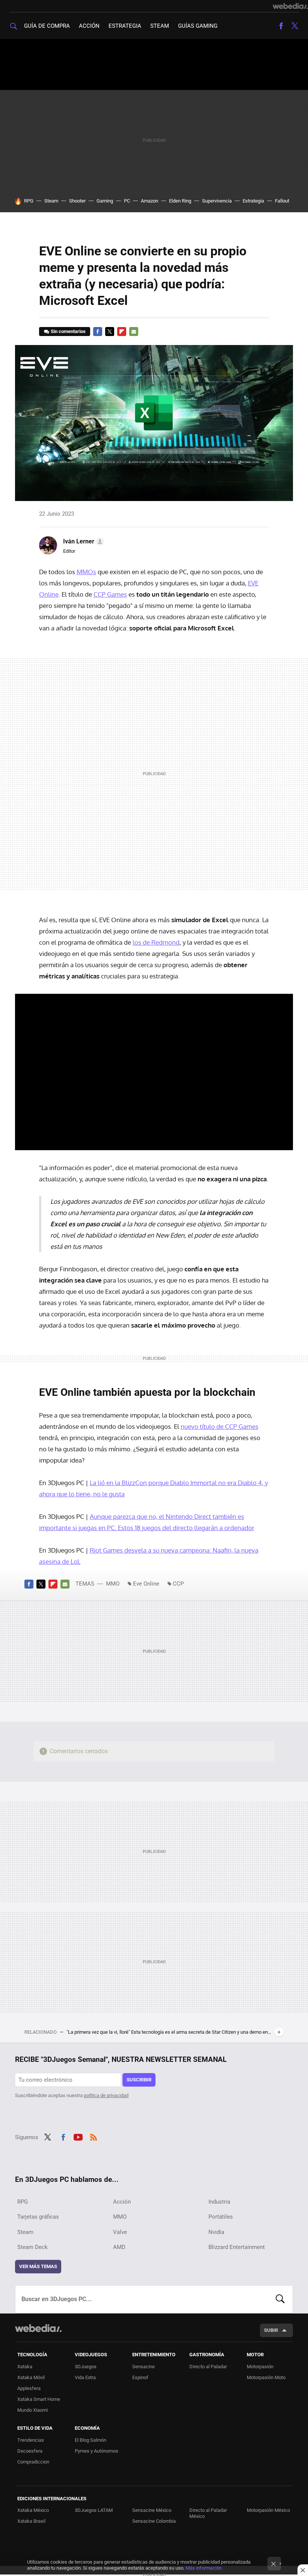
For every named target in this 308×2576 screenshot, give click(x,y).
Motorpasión (260, 2367)
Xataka (25, 2367)
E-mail (134, 332)
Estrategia (125, 26)
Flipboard (122, 332)
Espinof (140, 2377)
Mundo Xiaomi (32, 2410)
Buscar (280, 2299)
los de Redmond (156, 942)
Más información (204, 2568)
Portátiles (221, 2217)
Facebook (281, 26)
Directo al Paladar (208, 2367)
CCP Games (110, 594)
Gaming (105, 201)
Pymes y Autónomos (97, 2451)
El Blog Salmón (91, 2440)
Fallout (282, 201)
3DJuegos (86, 2367)
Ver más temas (38, 2266)
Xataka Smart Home (39, 2399)
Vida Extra (85, 2377)
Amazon (149, 201)
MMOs (86, 572)
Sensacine (143, 2367)
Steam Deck (32, 2247)
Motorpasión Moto (266, 2377)
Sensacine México (152, 2510)
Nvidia (216, 2232)
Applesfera (29, 2388)
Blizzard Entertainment (237, 2247)
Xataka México (33, 2510)
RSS (94, 2136)
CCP (178, 1584)
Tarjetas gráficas (38, 2217)
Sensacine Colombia (154, 2521)
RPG (29, 201)
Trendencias (31, 2440)
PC (127, 201)
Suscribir (139, 2080)
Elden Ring (180, 201)
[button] (82, 542)
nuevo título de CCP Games (220, 1426)
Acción (89, 26)
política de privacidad (106, 2095)
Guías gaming (198, 26)
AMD (119, 2247)
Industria (219, 2202)
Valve (120, 2232)
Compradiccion (33, 2462)
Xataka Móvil (31, 2377)
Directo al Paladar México (208, 2513)
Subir (271, 2330)
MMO (113, 1584)
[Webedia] (290, 6)
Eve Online (146, 1584)
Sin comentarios (68, 331)
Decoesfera (30, 2451)
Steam (160, 26)
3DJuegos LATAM (94, 2510)
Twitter (294, 26)
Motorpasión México (268, 2510)
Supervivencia (217, 201)
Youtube (78, 2136)
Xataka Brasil (31, 2521)
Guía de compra (47, 26)
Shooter (77, 201)
